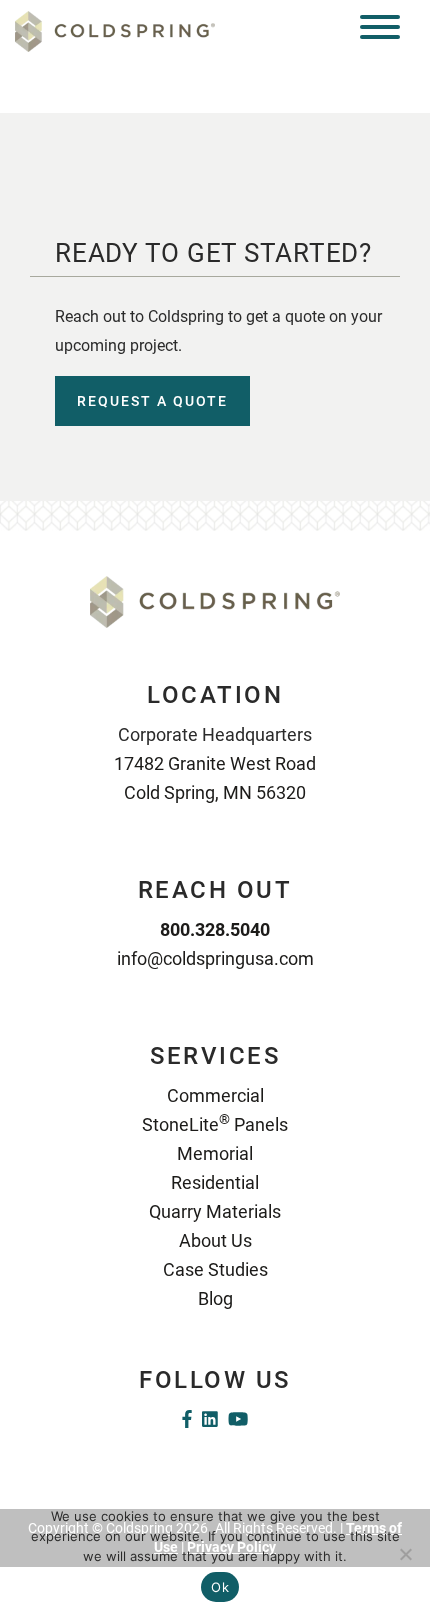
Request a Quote (152, 401)
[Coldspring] (115, 30)
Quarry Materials (215, 1211)
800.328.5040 (215, 929)
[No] (405, 1554)
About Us (215, 1240)
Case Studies (215, 1269)
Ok (220, 1587)
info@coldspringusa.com (215, 958)
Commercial (215, 1095)
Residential (215, 1182)
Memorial (215, 1153)
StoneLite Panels (215, 1124)
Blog (215, 1298)
